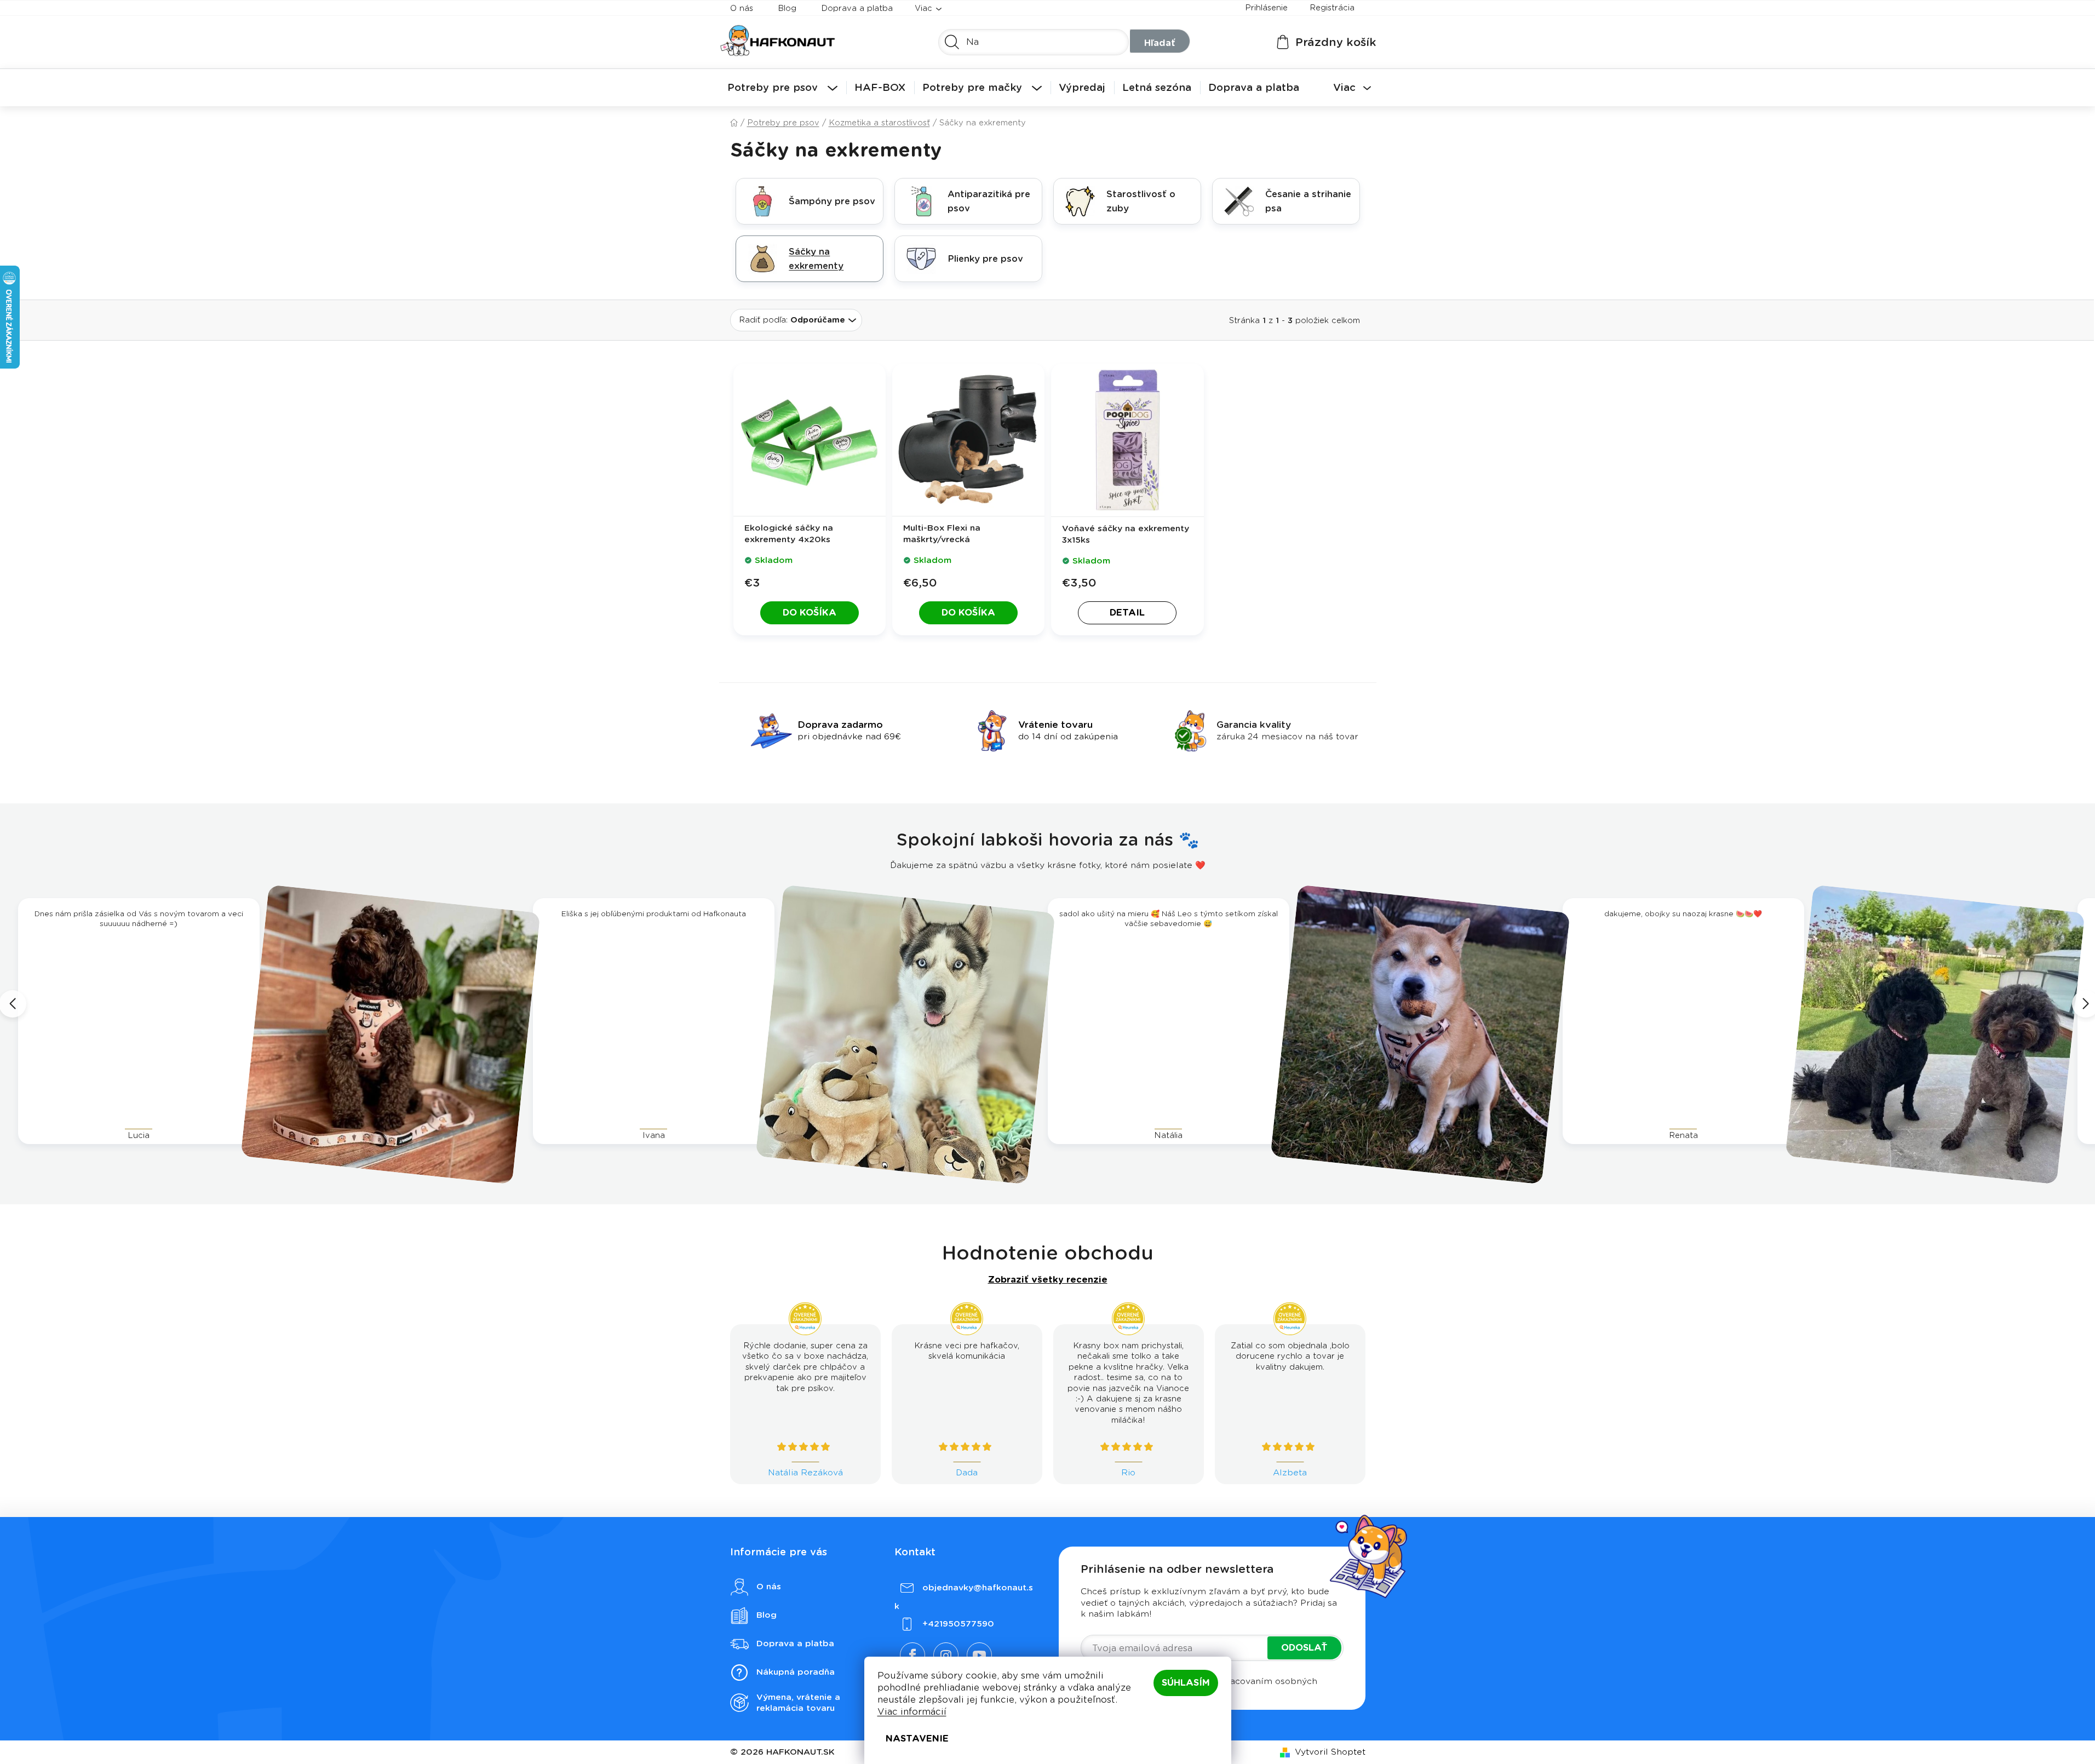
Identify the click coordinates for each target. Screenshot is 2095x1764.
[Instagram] (946, 1655)
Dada (967, 1473)
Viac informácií (912, 1712)
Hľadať (1160, 43)
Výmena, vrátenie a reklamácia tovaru (798, 1703)
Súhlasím (1186, 1683)
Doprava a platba (857, 8)
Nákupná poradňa (796, 1672)
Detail (1127, 613)
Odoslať (1304, 1648)
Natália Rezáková (805, 1473)
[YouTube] (979, 1655)
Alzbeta (1290, 1473)
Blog (787, 8)
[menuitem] (782, 88)
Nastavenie (917, 1739)
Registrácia (1332, 8)
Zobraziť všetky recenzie (1048, 1280)
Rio (1128, 1473)
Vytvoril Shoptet (1330, 1752)
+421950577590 (958, 1624)
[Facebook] (912, 1655)
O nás (742, 8)
